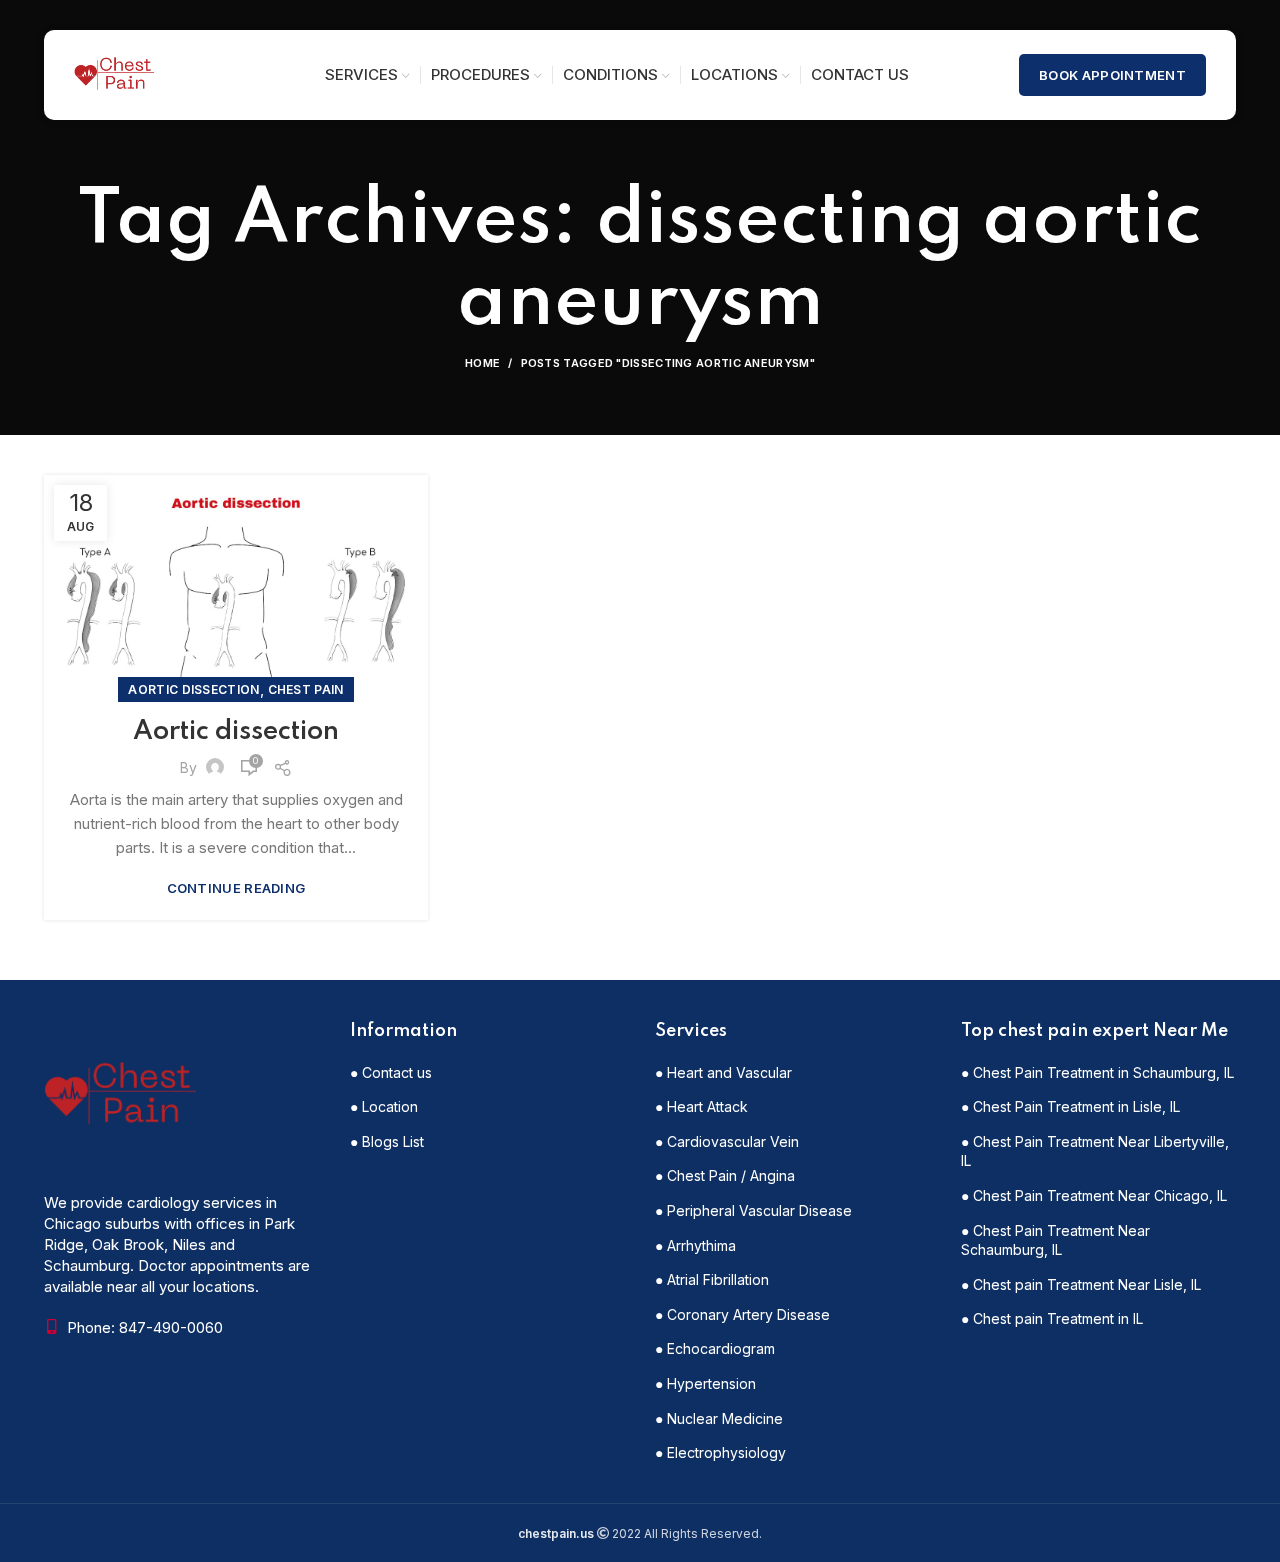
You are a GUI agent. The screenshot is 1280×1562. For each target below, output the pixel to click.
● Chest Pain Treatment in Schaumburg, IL (1097, 1072)
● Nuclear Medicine (719, 1418)
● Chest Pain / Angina (725, 1175)
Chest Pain (306, 689)
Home (482, 363)
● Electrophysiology (720, 1452)
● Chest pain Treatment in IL (1052, 1318)
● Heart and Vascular (723, 1072)
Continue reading (236, 888)
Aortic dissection (193, 689)
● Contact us (391, 1072)
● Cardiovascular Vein (727, 1141)
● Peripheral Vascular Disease (753, 1210)
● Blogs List (387, 1141)
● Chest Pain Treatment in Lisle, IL (1070, 1106)
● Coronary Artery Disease (742, 1314)
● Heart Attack (701, 1106)
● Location (384, 1106)
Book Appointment (1112, 75)
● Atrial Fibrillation (712, 1279)
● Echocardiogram (715, 1348)
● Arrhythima (695, 1245)
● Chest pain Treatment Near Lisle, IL (1081, 1284)
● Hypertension (705, 1383)
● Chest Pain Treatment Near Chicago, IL (1094, 1195)
